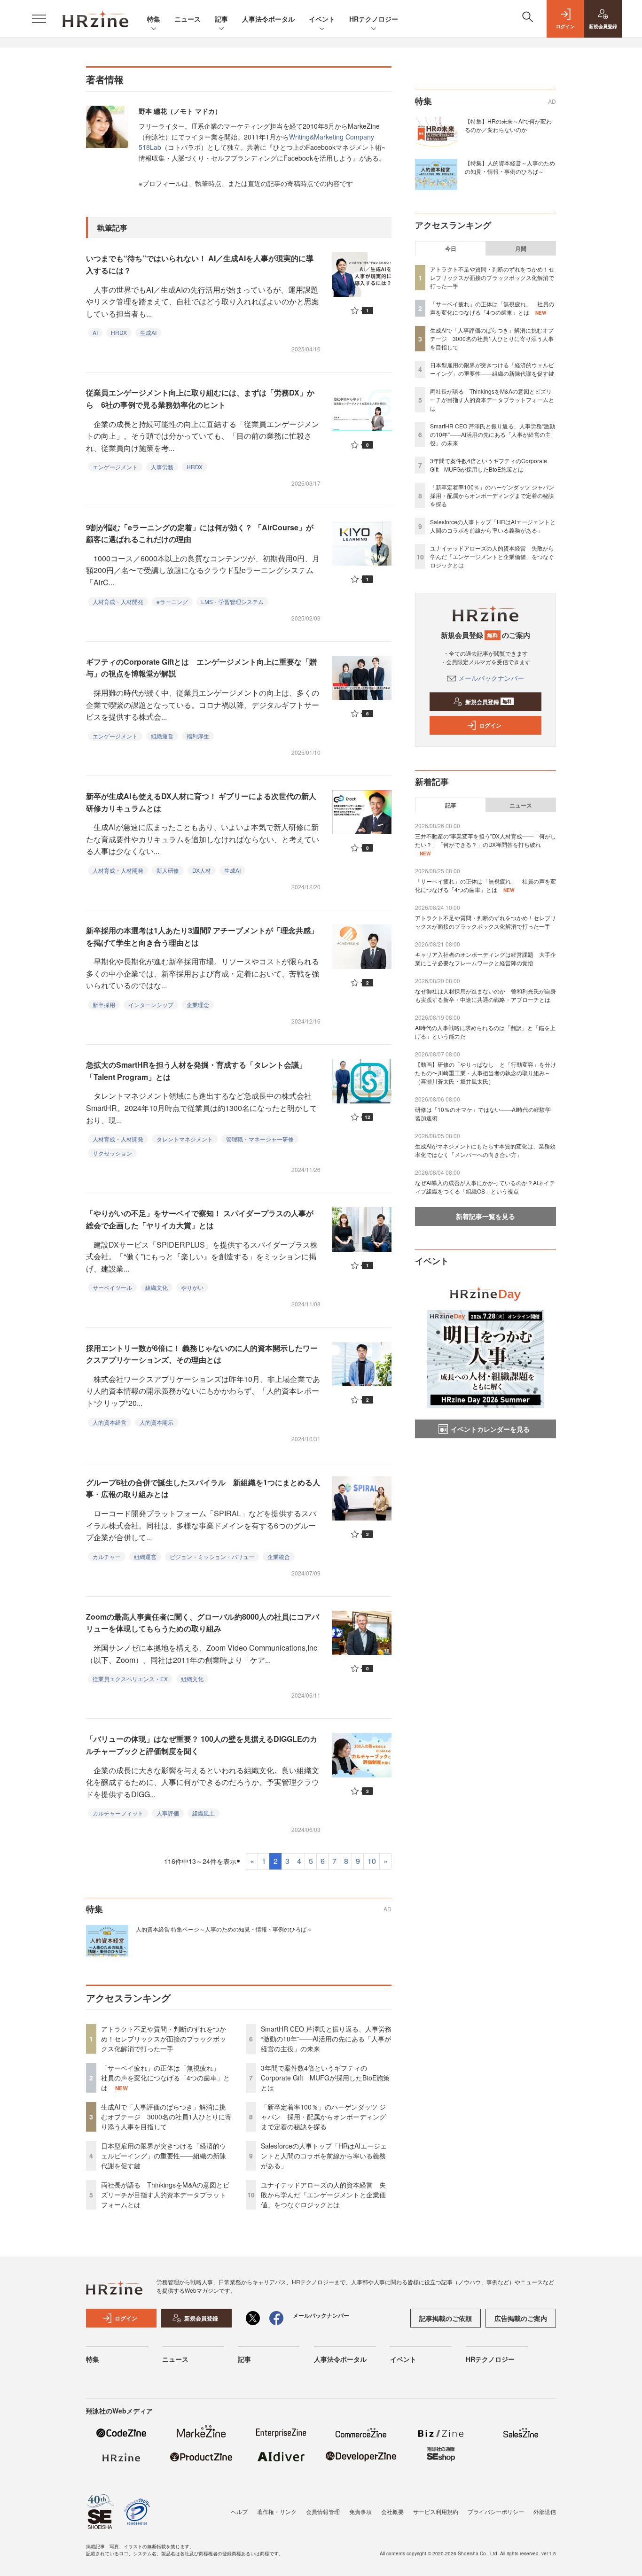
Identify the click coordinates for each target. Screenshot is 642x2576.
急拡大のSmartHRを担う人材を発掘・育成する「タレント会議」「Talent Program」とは (196, 1071)
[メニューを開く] (39, 19)
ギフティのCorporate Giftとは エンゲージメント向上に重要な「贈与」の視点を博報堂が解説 (201, 668)
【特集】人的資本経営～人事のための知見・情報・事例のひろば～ (510, 167)
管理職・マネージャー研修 (260, 1139)
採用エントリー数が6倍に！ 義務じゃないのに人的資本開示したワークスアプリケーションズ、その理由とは (202, 1354)
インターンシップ (151, 1005)
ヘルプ (239, 2511)
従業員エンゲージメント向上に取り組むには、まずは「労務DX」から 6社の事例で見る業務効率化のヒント (200, 399)
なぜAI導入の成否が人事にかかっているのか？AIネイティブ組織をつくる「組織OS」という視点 (485, 1187)
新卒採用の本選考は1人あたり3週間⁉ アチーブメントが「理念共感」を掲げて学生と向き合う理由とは (202, 936)
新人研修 (168, 870)
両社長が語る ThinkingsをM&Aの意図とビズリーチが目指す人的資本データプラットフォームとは (165, 2195)
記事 (221, 19)
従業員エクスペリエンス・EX (130, 1679)
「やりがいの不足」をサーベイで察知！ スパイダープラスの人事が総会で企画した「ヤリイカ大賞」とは (200, 1219)
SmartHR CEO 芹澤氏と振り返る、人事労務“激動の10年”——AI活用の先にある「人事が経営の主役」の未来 (326, 2039)
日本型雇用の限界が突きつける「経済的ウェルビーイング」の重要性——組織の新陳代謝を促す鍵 (164, 2156)
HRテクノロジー (374, 19)
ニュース (188, 19)
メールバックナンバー (491, 678)
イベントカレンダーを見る (490, 1429)
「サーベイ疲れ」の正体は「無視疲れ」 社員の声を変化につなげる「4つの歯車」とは (165, 2078)
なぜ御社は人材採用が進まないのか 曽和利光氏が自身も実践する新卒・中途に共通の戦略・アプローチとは (485, 995)
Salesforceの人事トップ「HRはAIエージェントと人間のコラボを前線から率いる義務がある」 (324, 2156)
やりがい (192, 1287)
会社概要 (392, 2511)
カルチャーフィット (118, 1813)
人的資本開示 (157, 1422)
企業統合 (279, 1556)
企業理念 (198, 1005)
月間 (521, 248)
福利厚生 (198, 736)
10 (372, 1861)
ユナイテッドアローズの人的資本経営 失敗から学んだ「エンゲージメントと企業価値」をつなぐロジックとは (323, 2195)
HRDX (119, 332)
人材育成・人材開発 (118, 601)
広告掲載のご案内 (521, 2318)
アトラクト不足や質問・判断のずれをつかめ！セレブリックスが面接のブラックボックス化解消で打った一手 (164, 2039)
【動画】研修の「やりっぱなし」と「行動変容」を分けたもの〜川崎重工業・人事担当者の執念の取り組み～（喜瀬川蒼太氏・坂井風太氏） (485, 1073)
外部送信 (545, 2511)
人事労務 (162, 467)
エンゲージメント (115, 467)
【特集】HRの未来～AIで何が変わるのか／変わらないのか (508, 125)
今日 (451, 248)
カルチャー (107, 1556)
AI (95, 332)
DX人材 (202, 870)
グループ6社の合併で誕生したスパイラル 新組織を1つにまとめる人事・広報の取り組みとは (203, 1488)
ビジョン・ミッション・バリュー (212, 1556)
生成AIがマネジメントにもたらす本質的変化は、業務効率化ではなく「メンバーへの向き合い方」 (485, 1150)
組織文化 (157, 1287)
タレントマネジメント (185, 1139)
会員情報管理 (323, 2511)
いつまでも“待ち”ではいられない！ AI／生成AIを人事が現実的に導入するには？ (200, 264)
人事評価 (168, 1813)
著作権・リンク (277, 2511)
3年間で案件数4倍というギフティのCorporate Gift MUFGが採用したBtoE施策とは (325, 2078)
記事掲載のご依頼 (446, 2318)
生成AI (148, 332)
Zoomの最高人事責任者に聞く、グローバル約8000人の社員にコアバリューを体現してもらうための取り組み (203, 1623)
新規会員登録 (489, 702)
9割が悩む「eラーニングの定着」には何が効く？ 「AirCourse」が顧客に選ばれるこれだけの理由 (200, 533)
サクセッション (112, 1153)
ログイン (490, 725)
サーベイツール (112, 1287)
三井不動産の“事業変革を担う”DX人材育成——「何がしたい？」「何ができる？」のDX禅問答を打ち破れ (485, 840)
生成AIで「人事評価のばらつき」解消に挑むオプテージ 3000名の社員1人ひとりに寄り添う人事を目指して (166, 2117)
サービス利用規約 (436, 2511)
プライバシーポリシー (496, 2511)
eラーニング (172, 601)
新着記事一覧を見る (485, 1216)
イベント (322, 19)
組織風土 (204, 1813)
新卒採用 (104, 1005)
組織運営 (162, 736)
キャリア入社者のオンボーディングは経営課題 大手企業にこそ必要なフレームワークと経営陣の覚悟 (485, 958)
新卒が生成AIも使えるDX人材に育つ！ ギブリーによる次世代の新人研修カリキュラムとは (201, 802)
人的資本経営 (110, 1422)
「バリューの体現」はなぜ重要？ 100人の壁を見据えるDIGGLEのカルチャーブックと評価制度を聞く (202, 1745)
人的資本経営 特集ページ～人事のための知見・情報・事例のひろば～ (224, 1929)
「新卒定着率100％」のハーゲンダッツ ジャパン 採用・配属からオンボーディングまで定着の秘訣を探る (323, 2117)
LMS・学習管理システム (232, 601)
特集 (154, 19)
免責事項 (360, 2511)
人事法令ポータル (268, 19)
